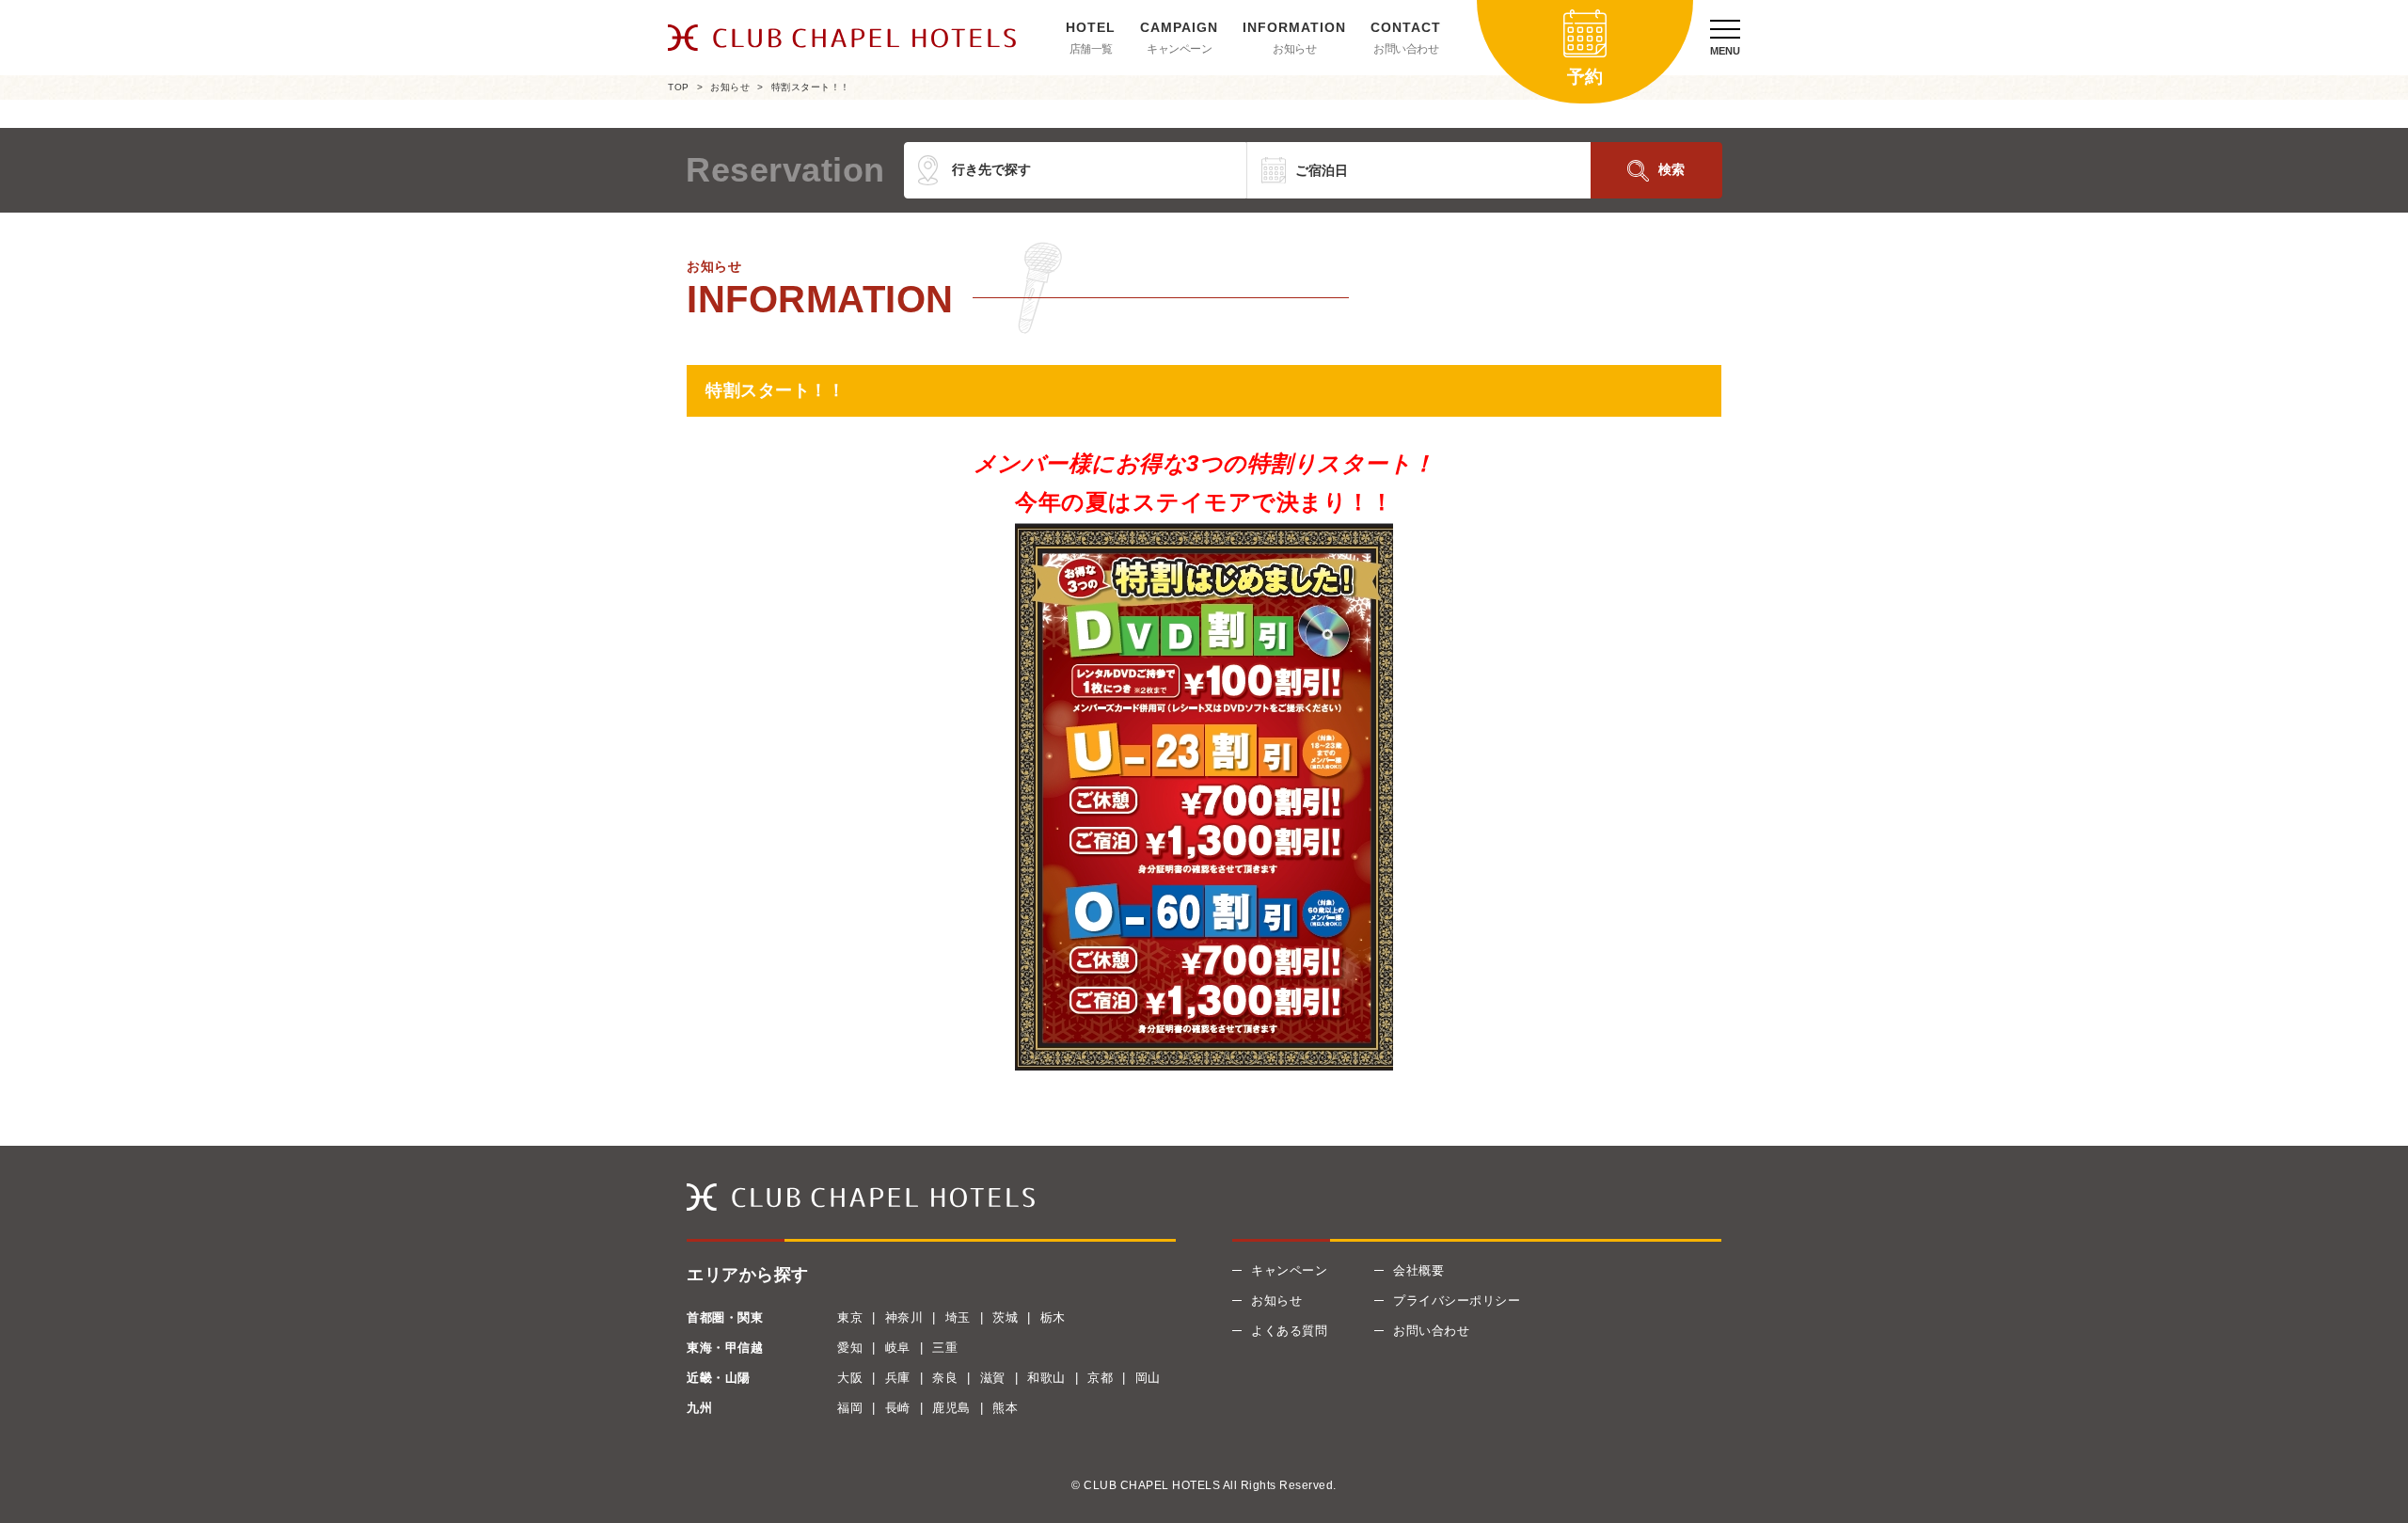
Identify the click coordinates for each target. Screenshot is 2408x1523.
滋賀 (993, 1378)
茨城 (1005, 1317)
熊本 (1005, 1408)
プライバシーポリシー (1457, 1301)
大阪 (850, 1378)
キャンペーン (1179, 49)
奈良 (945, 1378)
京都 (1100, 1378)
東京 (850, 1317)
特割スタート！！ (811, 87)
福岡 (850, 1408)
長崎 (898, 1408)
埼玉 (958, 1317)
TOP (679, 87)
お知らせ (1294, 49)
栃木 (1053, 1317)
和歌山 (1046, 1378)
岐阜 (898, 1348)
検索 (1671, 169)
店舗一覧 (1091, 49)
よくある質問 (1289, 1331)
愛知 (850, 1348)
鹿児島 (951, 1408)
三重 (945, 1348)
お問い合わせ (1406, 49)
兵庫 (898, 1378)
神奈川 (904, 1317)
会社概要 (1418, 1270)
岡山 (1148, 1378)
